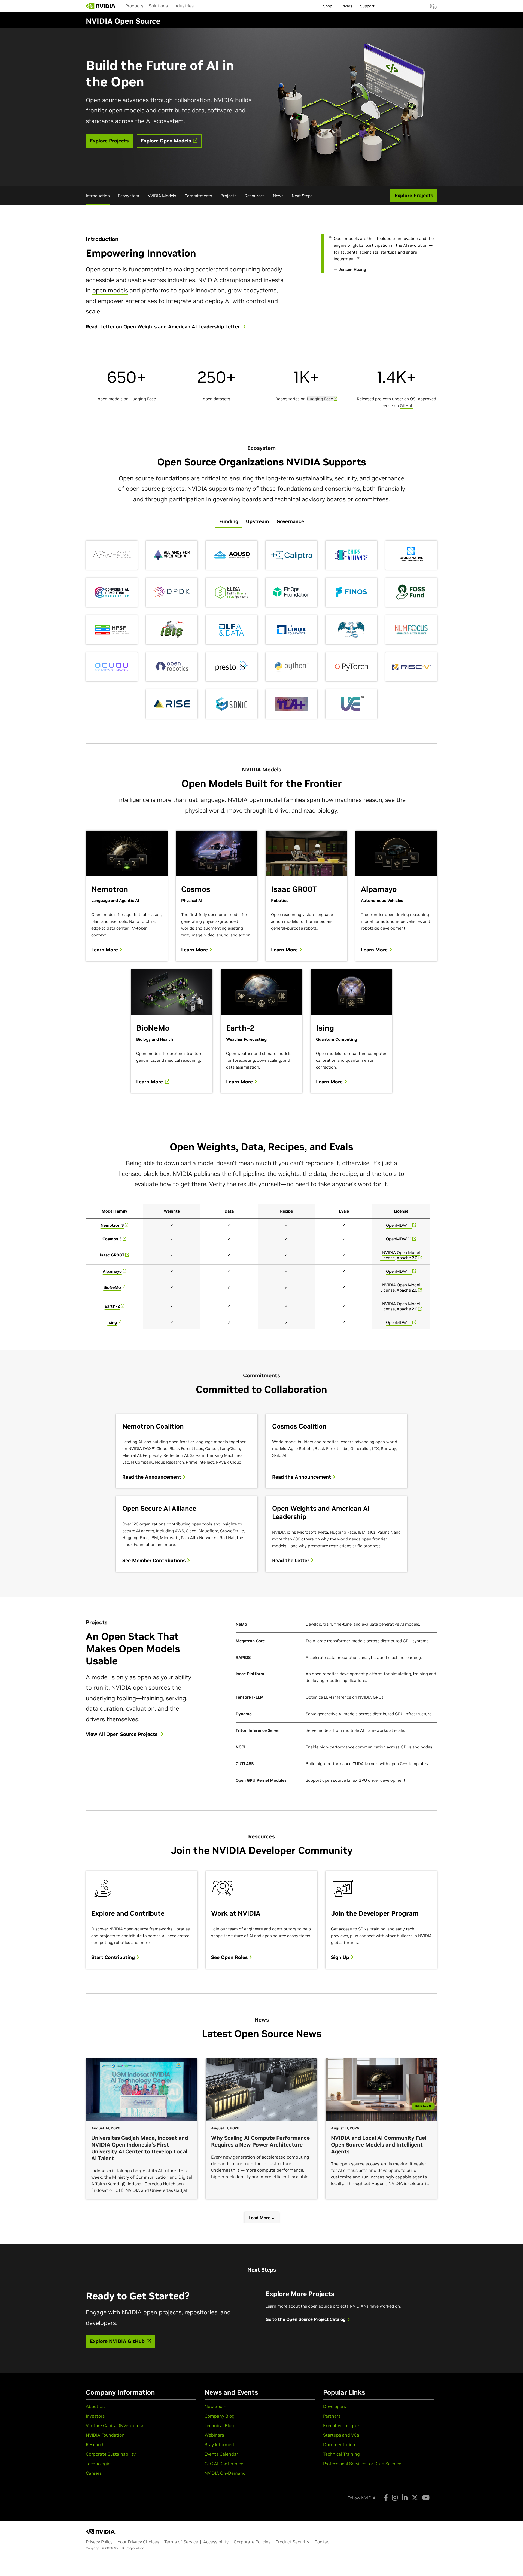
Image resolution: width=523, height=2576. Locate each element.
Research (95, 2444)
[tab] (229, 522)
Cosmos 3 (112, 1239)
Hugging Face (320, 399)
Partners (332, 2416)
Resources (255, 196)
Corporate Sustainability (111, 2454)
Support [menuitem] (367, 6)
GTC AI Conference (224, 2464)
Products (134, 6)
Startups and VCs (341, 2435)
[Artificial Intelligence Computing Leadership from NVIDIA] (101, 6)
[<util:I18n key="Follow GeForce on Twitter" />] (415, 2498)
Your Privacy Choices (138, 2542)
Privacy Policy (99, 2542)
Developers (335, 2406)
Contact (323, 2542)
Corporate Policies (252, 2542)
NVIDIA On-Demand (225, 2473)
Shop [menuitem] (328, 6)
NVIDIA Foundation (105, 2435)
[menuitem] (134, 6)
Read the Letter (291, 1561)
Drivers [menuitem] (346, 6)
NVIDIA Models (162, 196)
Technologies (99, 2464)
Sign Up (341, 1957)
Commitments (198, 196)
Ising (112, 1322)
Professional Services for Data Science (362, 2464)
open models (110, 290)
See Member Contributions (155, 1561)
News (278, 196)
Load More (260, 2218)
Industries (183, 6)
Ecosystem (129, 196)
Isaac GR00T (112, 1255)
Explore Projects (109, 141)
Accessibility (216, 2542)
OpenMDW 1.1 (399, 1225)
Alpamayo (112, 1271)
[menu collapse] (201, 6)
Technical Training (341, 2454)
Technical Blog (219, 2425)
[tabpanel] (261, 630)
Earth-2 (112, 1306)
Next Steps (302, 196)
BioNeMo (112, 1287)
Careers (94, 2473)
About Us (95, 2406)
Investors (95, 2416)
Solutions (158, 6)
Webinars (214, 2435)
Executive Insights (342, 2425)
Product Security (292, 2542)
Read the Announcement (152, 1477)
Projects (228, 196)
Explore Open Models (167, 141)
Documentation (339, 2444)
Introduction (98, 196)
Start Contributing (114, 1957)
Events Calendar (221, 2454)
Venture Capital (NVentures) (114, 2425)
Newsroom (215, 2406)
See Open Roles (230, 1957)
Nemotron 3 (112, 1225)
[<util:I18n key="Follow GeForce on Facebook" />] (386, 2498)
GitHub (407, 406)
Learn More (105, 950)
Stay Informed (219, 2444)
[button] (432, 8)
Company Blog (220, 2416)
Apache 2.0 (407, 1258)
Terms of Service (181, 2542)
